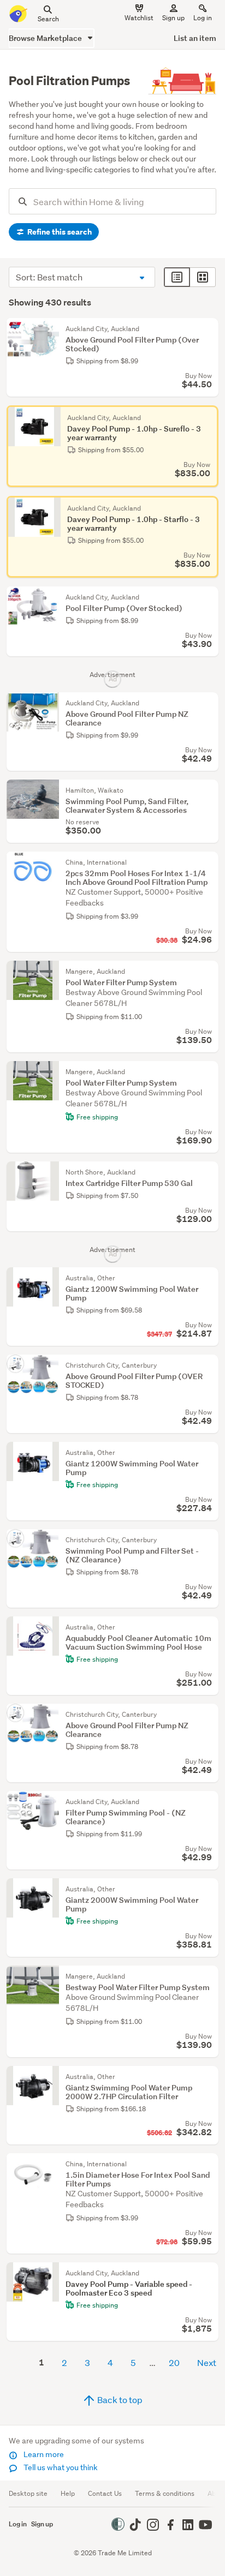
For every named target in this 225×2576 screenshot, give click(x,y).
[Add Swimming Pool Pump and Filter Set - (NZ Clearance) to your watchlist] (208, 1540)
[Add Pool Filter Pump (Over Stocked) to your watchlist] (208, 597)
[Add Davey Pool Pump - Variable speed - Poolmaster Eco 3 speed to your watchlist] (208, 2273)
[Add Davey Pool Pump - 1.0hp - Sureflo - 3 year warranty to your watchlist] (208, 416)
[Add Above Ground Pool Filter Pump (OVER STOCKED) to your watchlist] (208, 1365)
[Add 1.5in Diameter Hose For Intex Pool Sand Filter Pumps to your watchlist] (208, 2164)
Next (207, 2362)
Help (68, 2493)
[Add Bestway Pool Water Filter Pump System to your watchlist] (208, 1976)
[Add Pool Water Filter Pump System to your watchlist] (208, 972)
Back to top (119, 2400)
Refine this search (59, 232)
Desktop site (28, 2493)
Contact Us (105, 2493)
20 (174, 2362)
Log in (203, 18)
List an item (195, 38)
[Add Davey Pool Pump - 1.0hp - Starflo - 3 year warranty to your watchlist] (208, 507)
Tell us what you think (60, 2467)
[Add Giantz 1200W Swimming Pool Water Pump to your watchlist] (208, 1278)
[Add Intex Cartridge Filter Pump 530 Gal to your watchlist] (208, 1172)
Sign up (173, 18)
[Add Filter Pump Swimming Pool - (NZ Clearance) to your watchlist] (208, 1802)
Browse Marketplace (46, 38)
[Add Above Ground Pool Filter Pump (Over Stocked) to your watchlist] (208, 329)
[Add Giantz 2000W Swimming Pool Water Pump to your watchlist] (208, 1889)
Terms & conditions (165, 2493)
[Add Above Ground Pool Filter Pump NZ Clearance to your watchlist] (208, 703)
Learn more (43, 2454)
